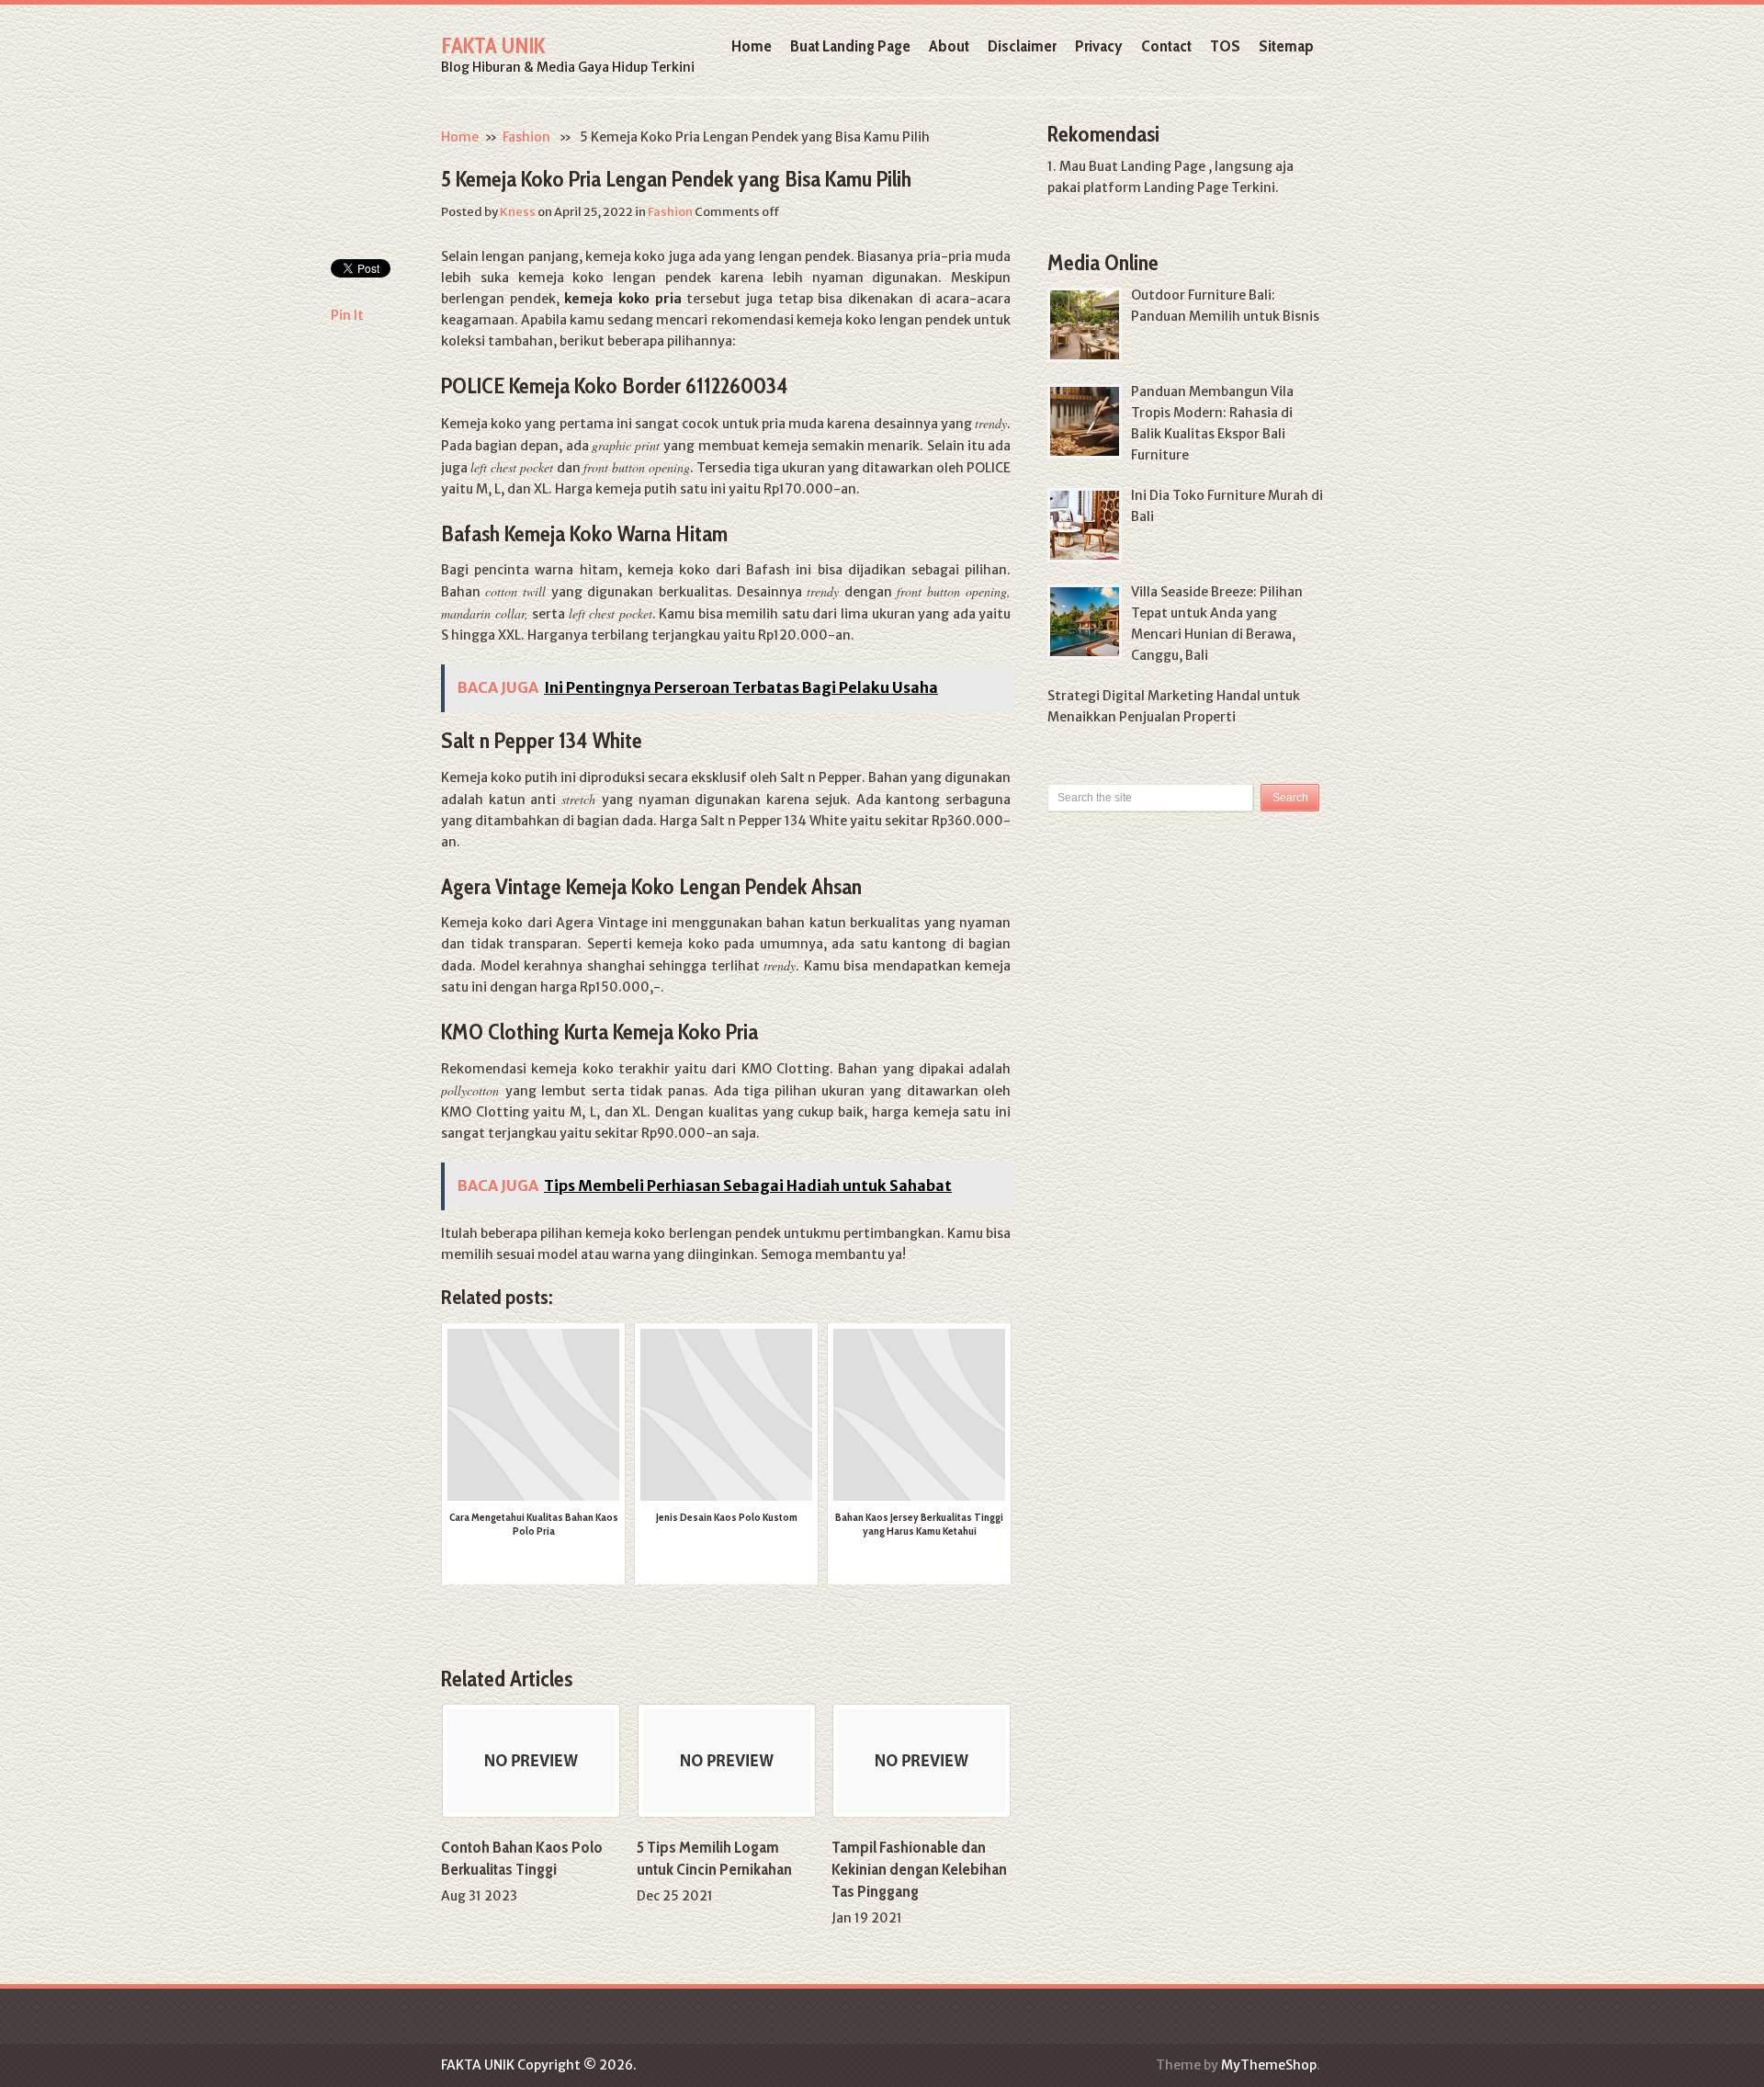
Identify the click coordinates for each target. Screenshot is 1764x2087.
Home (752, 46)
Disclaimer (1022, 46)
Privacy (1099, 46)
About (949, 46)
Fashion (526, 137)
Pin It (347, 315)
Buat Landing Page (850, 46)
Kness (518, 212)
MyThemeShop (1269, 2065)
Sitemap (1286, 46)
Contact (1166, 46)
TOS (1225, 46)
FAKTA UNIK (493, 45)
